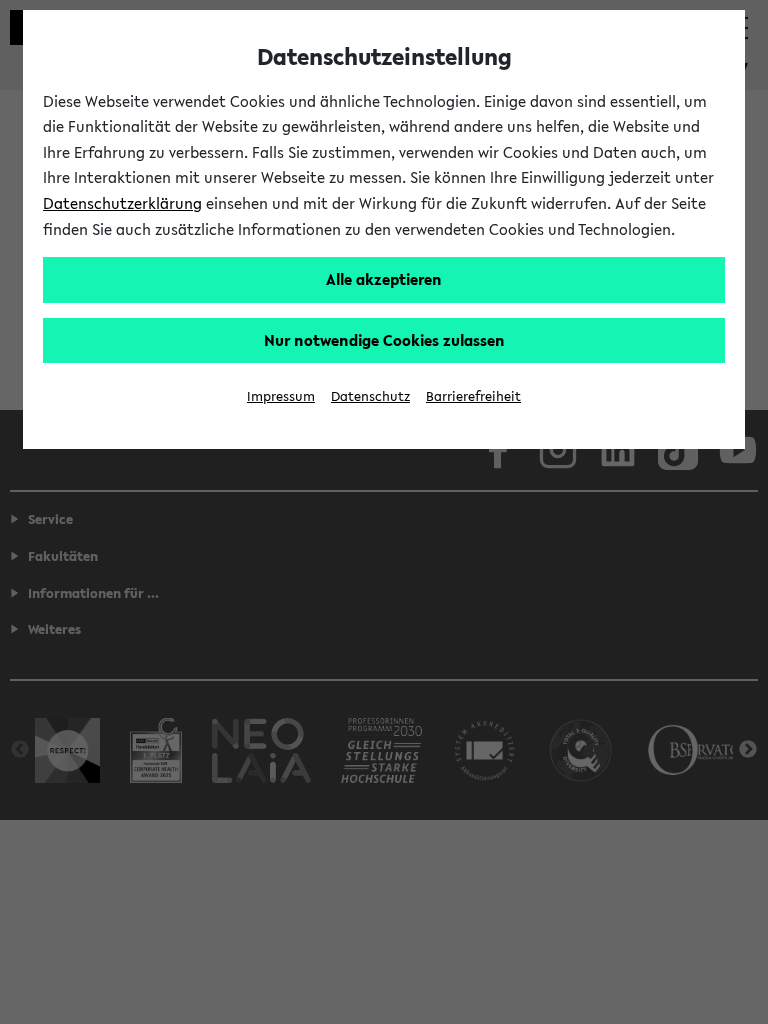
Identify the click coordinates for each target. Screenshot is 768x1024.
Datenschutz (370, 396)
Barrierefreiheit (473, 396)
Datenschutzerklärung (122, 203)
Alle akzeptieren (384, 279)
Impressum (281, 396)
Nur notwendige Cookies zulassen (384, 340)
